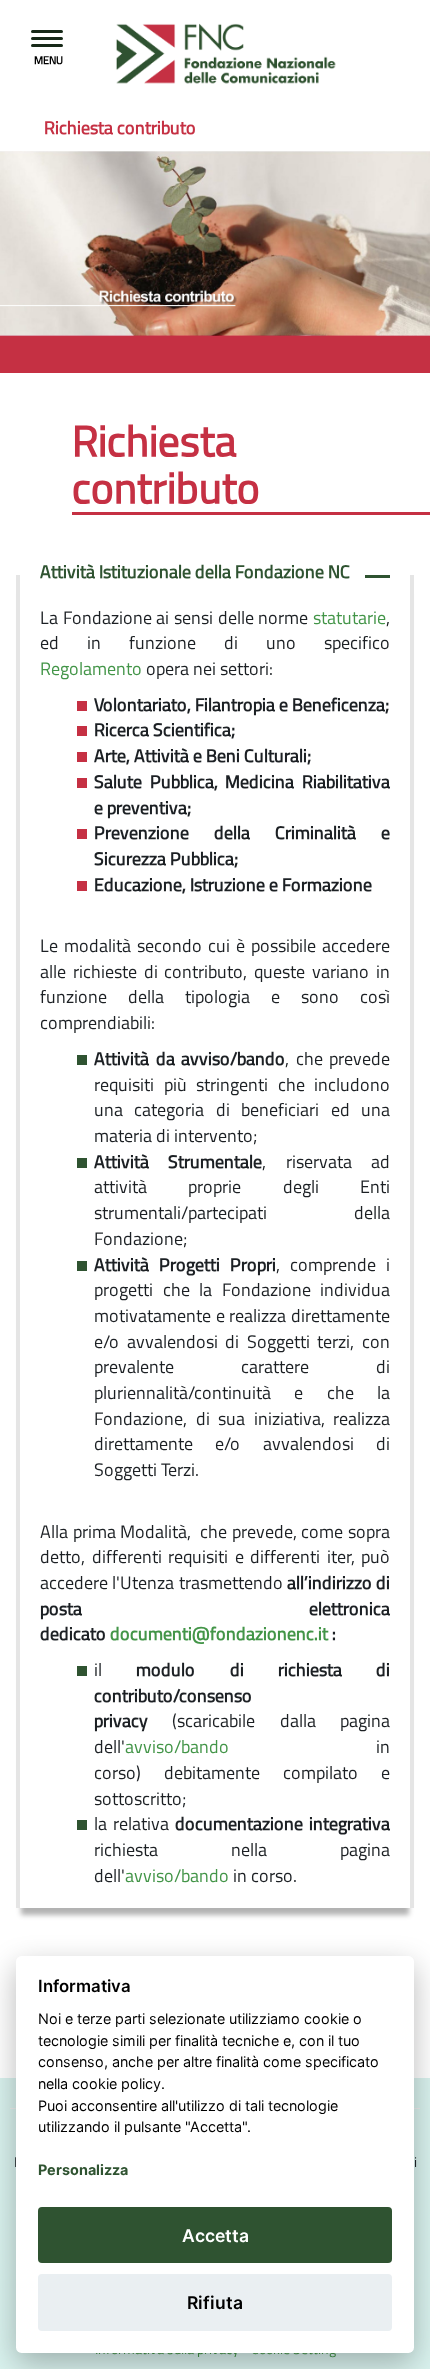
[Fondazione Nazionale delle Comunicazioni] (176, 55)
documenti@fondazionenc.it (219, 1633)
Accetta (215, 2235)
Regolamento (91, 668)
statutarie (349, 617)
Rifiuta (215, 2302)
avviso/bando (177, 1746)
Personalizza (83, 2169)
